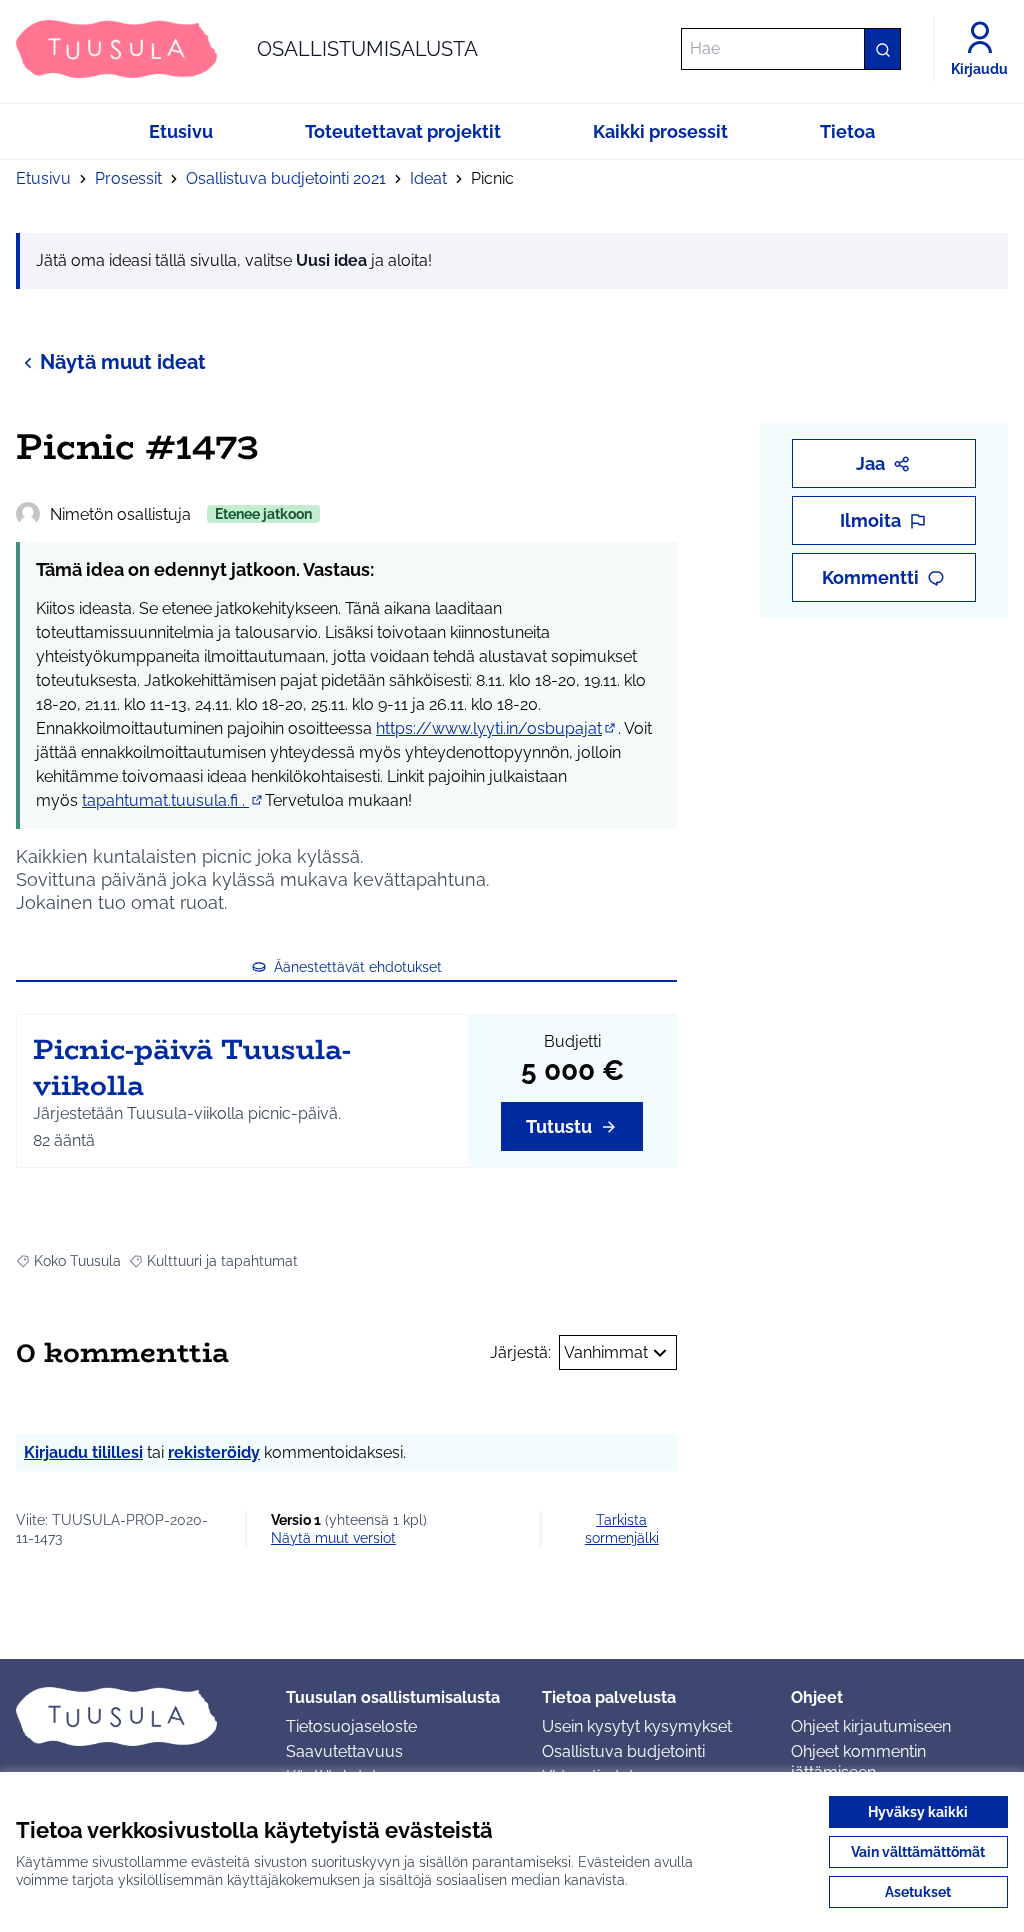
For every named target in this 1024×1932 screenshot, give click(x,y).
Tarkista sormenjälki (622, 1529)
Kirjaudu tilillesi (83, 1452)
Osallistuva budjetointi (623, 1751)
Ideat (428, 178)
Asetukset (918, 1892)
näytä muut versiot (333, 1538)
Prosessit (128, 178)
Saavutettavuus (344, 1751)
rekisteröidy (214, 1452)
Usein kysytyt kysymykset (637, 1726)
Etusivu (43, 178)
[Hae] (882, 49)
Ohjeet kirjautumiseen (871, 1726)
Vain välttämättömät (918, 1852)
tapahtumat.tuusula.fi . (173, 800)
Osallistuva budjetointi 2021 (286, 178)
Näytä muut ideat (123, 362)
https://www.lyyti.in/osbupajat (497, 728)
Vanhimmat (606, 1352)
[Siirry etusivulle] (135, 1716)
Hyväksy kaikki (918, 1812)
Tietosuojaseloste (351, 1726)
